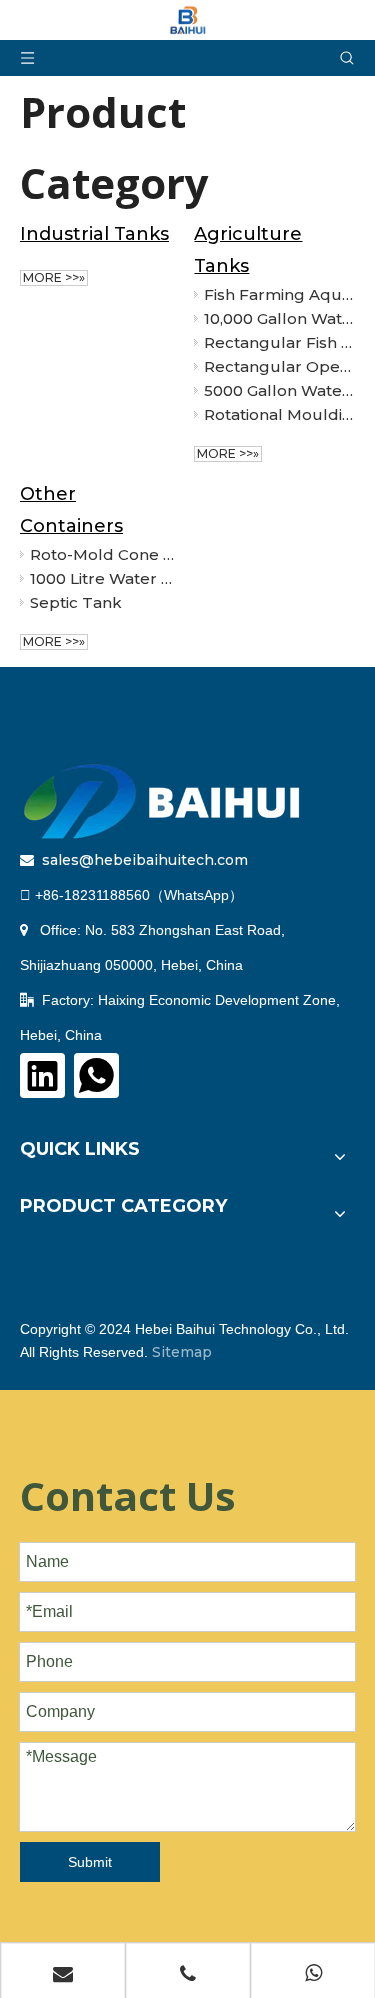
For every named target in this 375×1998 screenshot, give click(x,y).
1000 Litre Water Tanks (105, 578)
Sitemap (182, 1352)
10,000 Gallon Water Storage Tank (279, 318)
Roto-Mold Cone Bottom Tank (105, 554)
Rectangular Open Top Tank (279, 366)
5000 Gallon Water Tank (279, 390)
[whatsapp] (96, 1075)
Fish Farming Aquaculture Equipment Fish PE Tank (279, 294)
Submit (90, 1862)
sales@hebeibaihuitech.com (145, 860)
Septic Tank (76, 602)
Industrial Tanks (94, 234)
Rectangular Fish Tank (279, 342)
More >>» (54, 277)
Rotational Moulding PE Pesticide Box (279, 414)
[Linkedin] (42, 1075)
